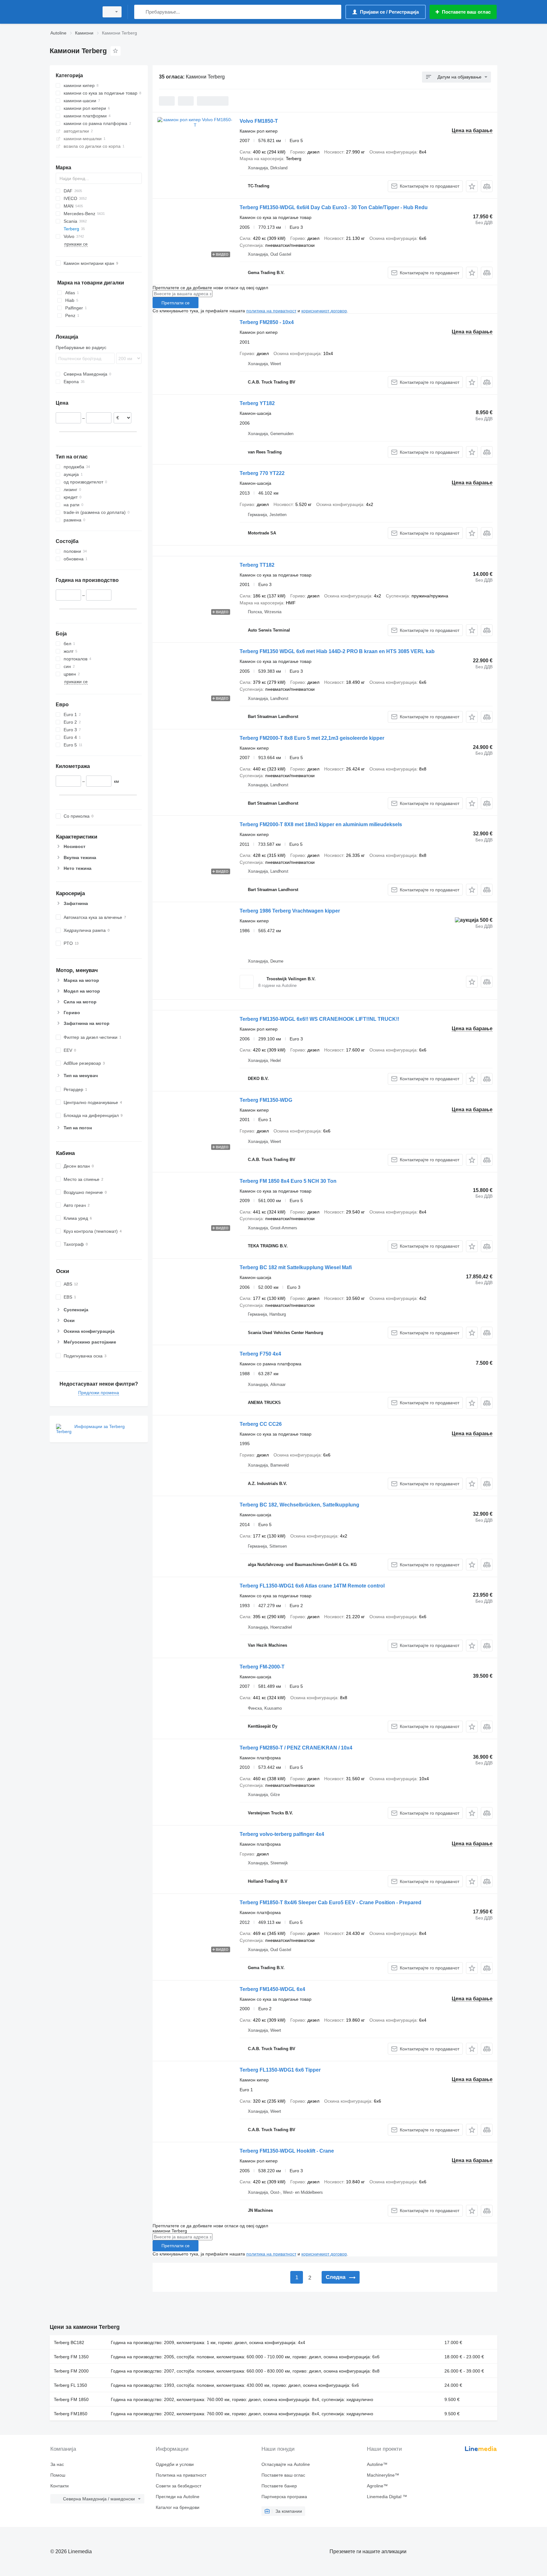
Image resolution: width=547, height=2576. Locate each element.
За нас (57, 2464)
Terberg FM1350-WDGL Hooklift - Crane (287, 2151)
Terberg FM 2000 (71, 2371)
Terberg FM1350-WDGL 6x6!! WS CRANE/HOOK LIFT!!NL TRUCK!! (319, 1019)
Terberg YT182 (257, 403)
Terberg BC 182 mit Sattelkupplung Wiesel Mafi (296, 1267)
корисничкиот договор (324, 311)
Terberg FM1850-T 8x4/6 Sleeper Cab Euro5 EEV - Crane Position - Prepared (330, 1902)
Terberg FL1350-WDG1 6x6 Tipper (280, 2070)
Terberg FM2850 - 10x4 (267, 322)
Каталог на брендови (178, 2507)
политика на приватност (271, 311)
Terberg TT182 (257, 565)
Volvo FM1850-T (259, 121)
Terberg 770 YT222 (262, 473)
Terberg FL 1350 (70, 2385)
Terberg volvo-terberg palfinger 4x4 (282, 1834)
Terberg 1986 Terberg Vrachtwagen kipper (290, 911)
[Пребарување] (140, 12)
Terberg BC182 (69, 2342)
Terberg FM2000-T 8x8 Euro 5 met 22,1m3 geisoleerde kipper (312, 738)
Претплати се (176, 303)
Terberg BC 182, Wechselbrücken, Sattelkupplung (299, 1505)
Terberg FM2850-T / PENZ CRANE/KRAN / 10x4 (296, 1748)
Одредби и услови (175, 2464)
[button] (472, 186)
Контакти (60, 2486)
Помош (58, 2475)
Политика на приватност (181, 2475)
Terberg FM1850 (71, 2414)
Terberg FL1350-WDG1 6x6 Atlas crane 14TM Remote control (312, 1586)
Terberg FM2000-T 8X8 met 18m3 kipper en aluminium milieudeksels (321, 824)
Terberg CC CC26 (261, 1424)
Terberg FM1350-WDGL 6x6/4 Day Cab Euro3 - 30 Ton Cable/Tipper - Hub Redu (334, 207)
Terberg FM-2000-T (262, 1667)
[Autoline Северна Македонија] (72, 12)
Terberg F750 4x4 (260, 1354)
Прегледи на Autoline (178, 2497)
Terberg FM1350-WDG (266, 1100)
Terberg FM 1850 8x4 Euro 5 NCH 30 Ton (288, 1181)
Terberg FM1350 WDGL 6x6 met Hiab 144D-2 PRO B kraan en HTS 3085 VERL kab (337, 651)
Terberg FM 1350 (71, 2357)
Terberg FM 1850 (71, 2399)
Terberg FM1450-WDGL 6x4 (272, 1989)
